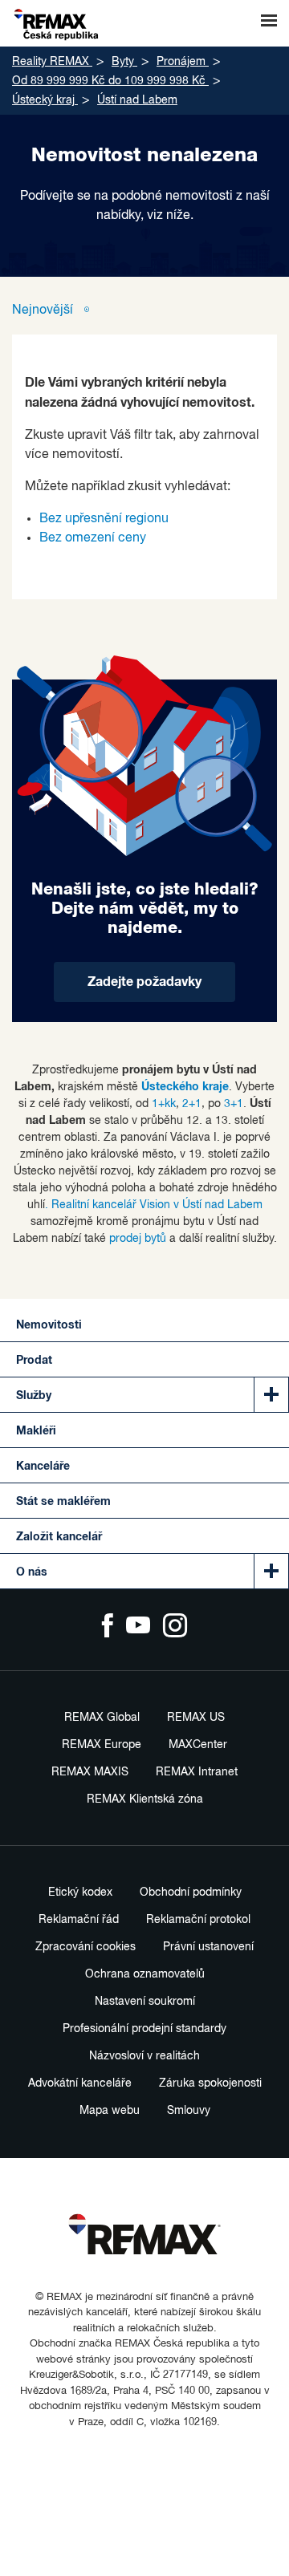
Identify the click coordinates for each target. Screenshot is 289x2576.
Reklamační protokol (198, 1920)
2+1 (192, 1104)
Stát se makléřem (63, 1502)
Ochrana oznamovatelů (145, 1974)
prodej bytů (138, 1239)
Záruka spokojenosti (210, 2083)
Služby (34, 1396)
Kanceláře (43, 1466)
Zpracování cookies (85, 1947)
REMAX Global (102, 1718)
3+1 (234, 1104)
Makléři (36, 1431)
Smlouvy (189, 2111)
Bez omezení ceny (93, 538)
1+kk (164, 1104)
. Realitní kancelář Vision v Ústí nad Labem (154, 1205)
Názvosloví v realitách (144, 2056)
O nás (32, 1572)
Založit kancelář (59, 1537)
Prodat (34, 1361)
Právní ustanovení (208, 1947)
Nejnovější (44, 310)
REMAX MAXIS (90, 1772)
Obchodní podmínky (191, 1892)
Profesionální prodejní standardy (144, 2029)
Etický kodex (80, 1892)
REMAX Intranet (197, 1772)
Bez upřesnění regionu (104, 519)
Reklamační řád (79, 1920)
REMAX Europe (102, 1745)
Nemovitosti (49, 1325)
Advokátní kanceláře (80, 2083)
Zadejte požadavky (144, 982)
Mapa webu (110, 2111)
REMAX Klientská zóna (145, 1799)
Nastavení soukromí (145, 2002)
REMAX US (196, 1718)
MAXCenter (198, 1745)
